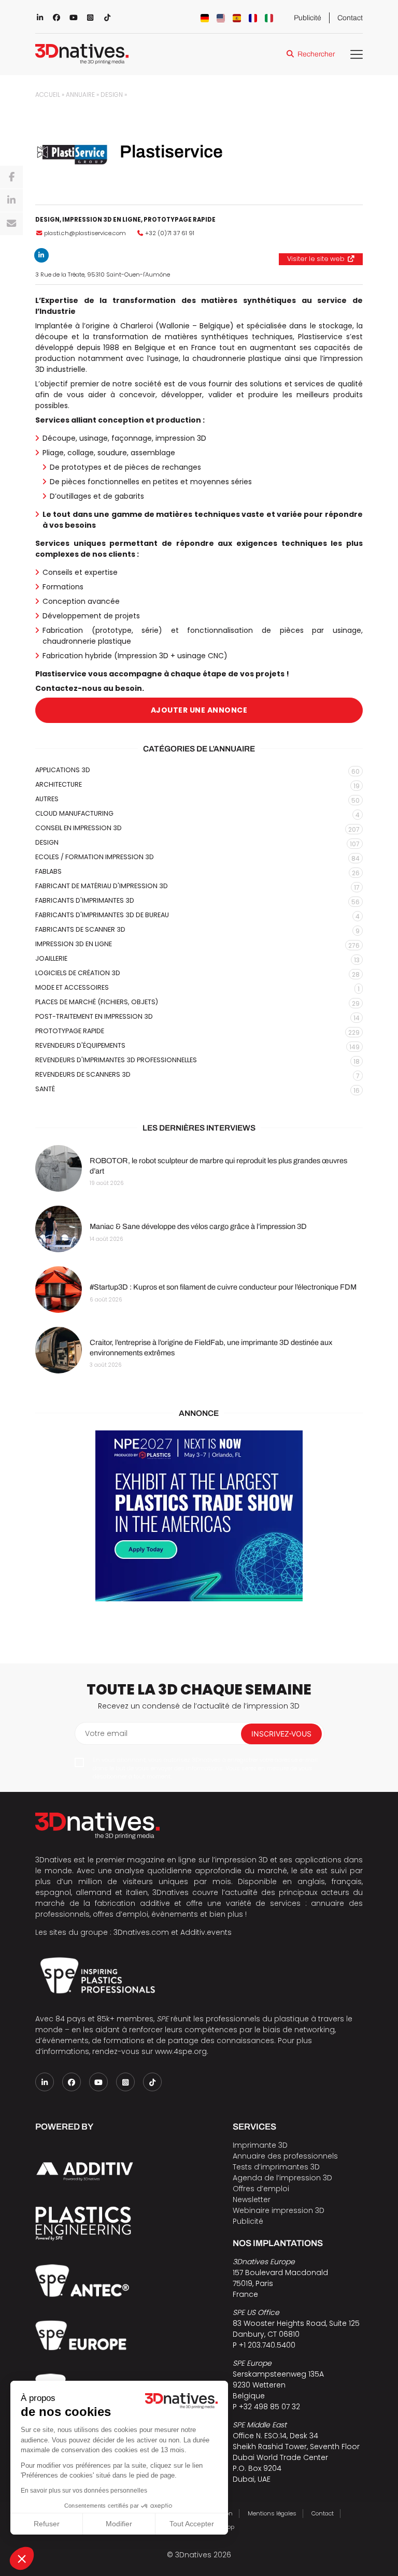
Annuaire (80, 95)
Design (112, 95)
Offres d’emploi (261, 2189)
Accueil (48, 95)
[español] (237, 18)
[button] (22, 2558)
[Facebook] (11, 177)
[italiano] (269, 18)
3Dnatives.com (141, 1932)
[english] (221, 18)
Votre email (106, 1733)
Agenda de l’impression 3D (282, 2178)
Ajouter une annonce (199, 710)
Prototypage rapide (180, 220)
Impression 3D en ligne (102, 220)
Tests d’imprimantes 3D (276, 2167)
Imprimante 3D (260, 2145)
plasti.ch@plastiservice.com (85, 233)
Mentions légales (272, 2513)
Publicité (308, 18)
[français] (253, 18)
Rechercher (316, 54)
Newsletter (252, 2199)
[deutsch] (205, 18)
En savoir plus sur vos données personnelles (84, 2491)
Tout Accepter (192, 2524)
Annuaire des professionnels (285, 2156)
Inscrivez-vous (281, 1734)
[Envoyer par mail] (11, 224)
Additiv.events (206, 1932)
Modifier (119, 2524)
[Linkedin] (11, 200)
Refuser (47, 2524)
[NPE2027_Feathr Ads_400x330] (199, 1516)
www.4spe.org (181, 2051)
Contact (350, 18)
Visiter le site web (316, 259)
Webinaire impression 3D (279, 2210)
